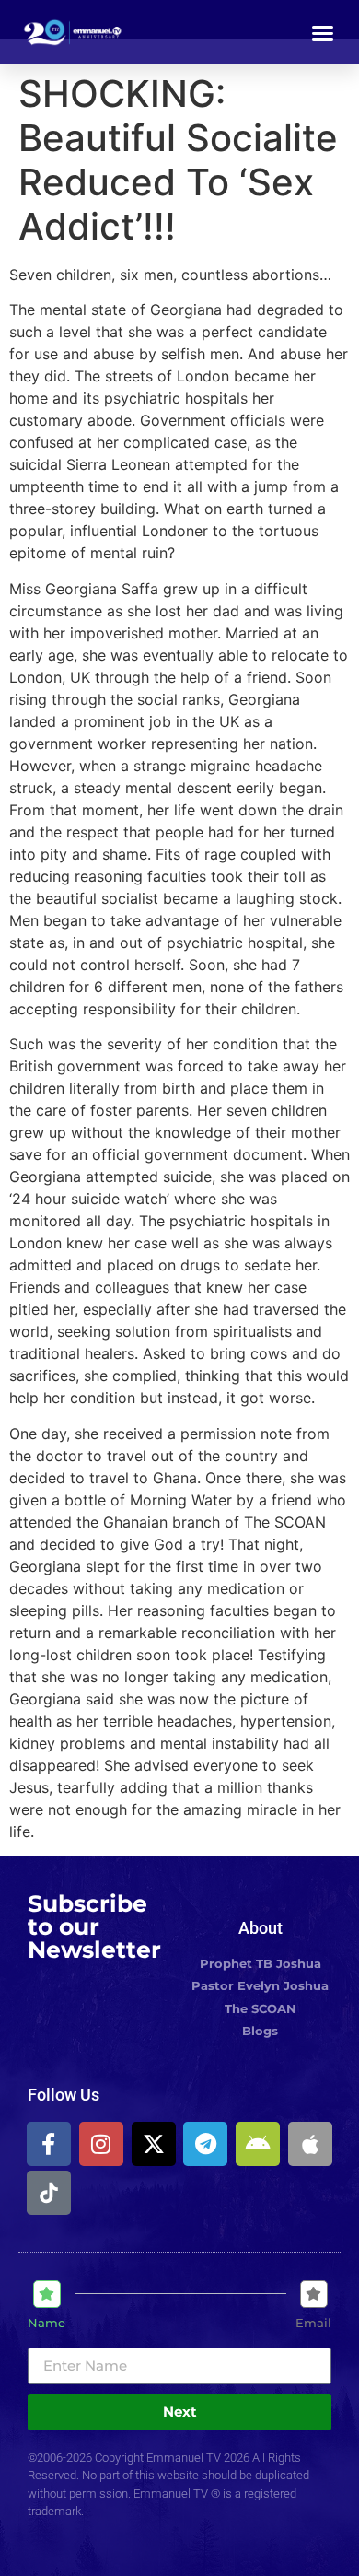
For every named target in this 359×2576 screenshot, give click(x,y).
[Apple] (310, 2144)
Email (313, 2323)
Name (46, 2323)
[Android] (258, 2144)
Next (180, 2412)
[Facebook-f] (49, 2144)
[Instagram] (101, 2144)
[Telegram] (205, 2144)
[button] (323, 32)
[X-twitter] (154, 2144)
